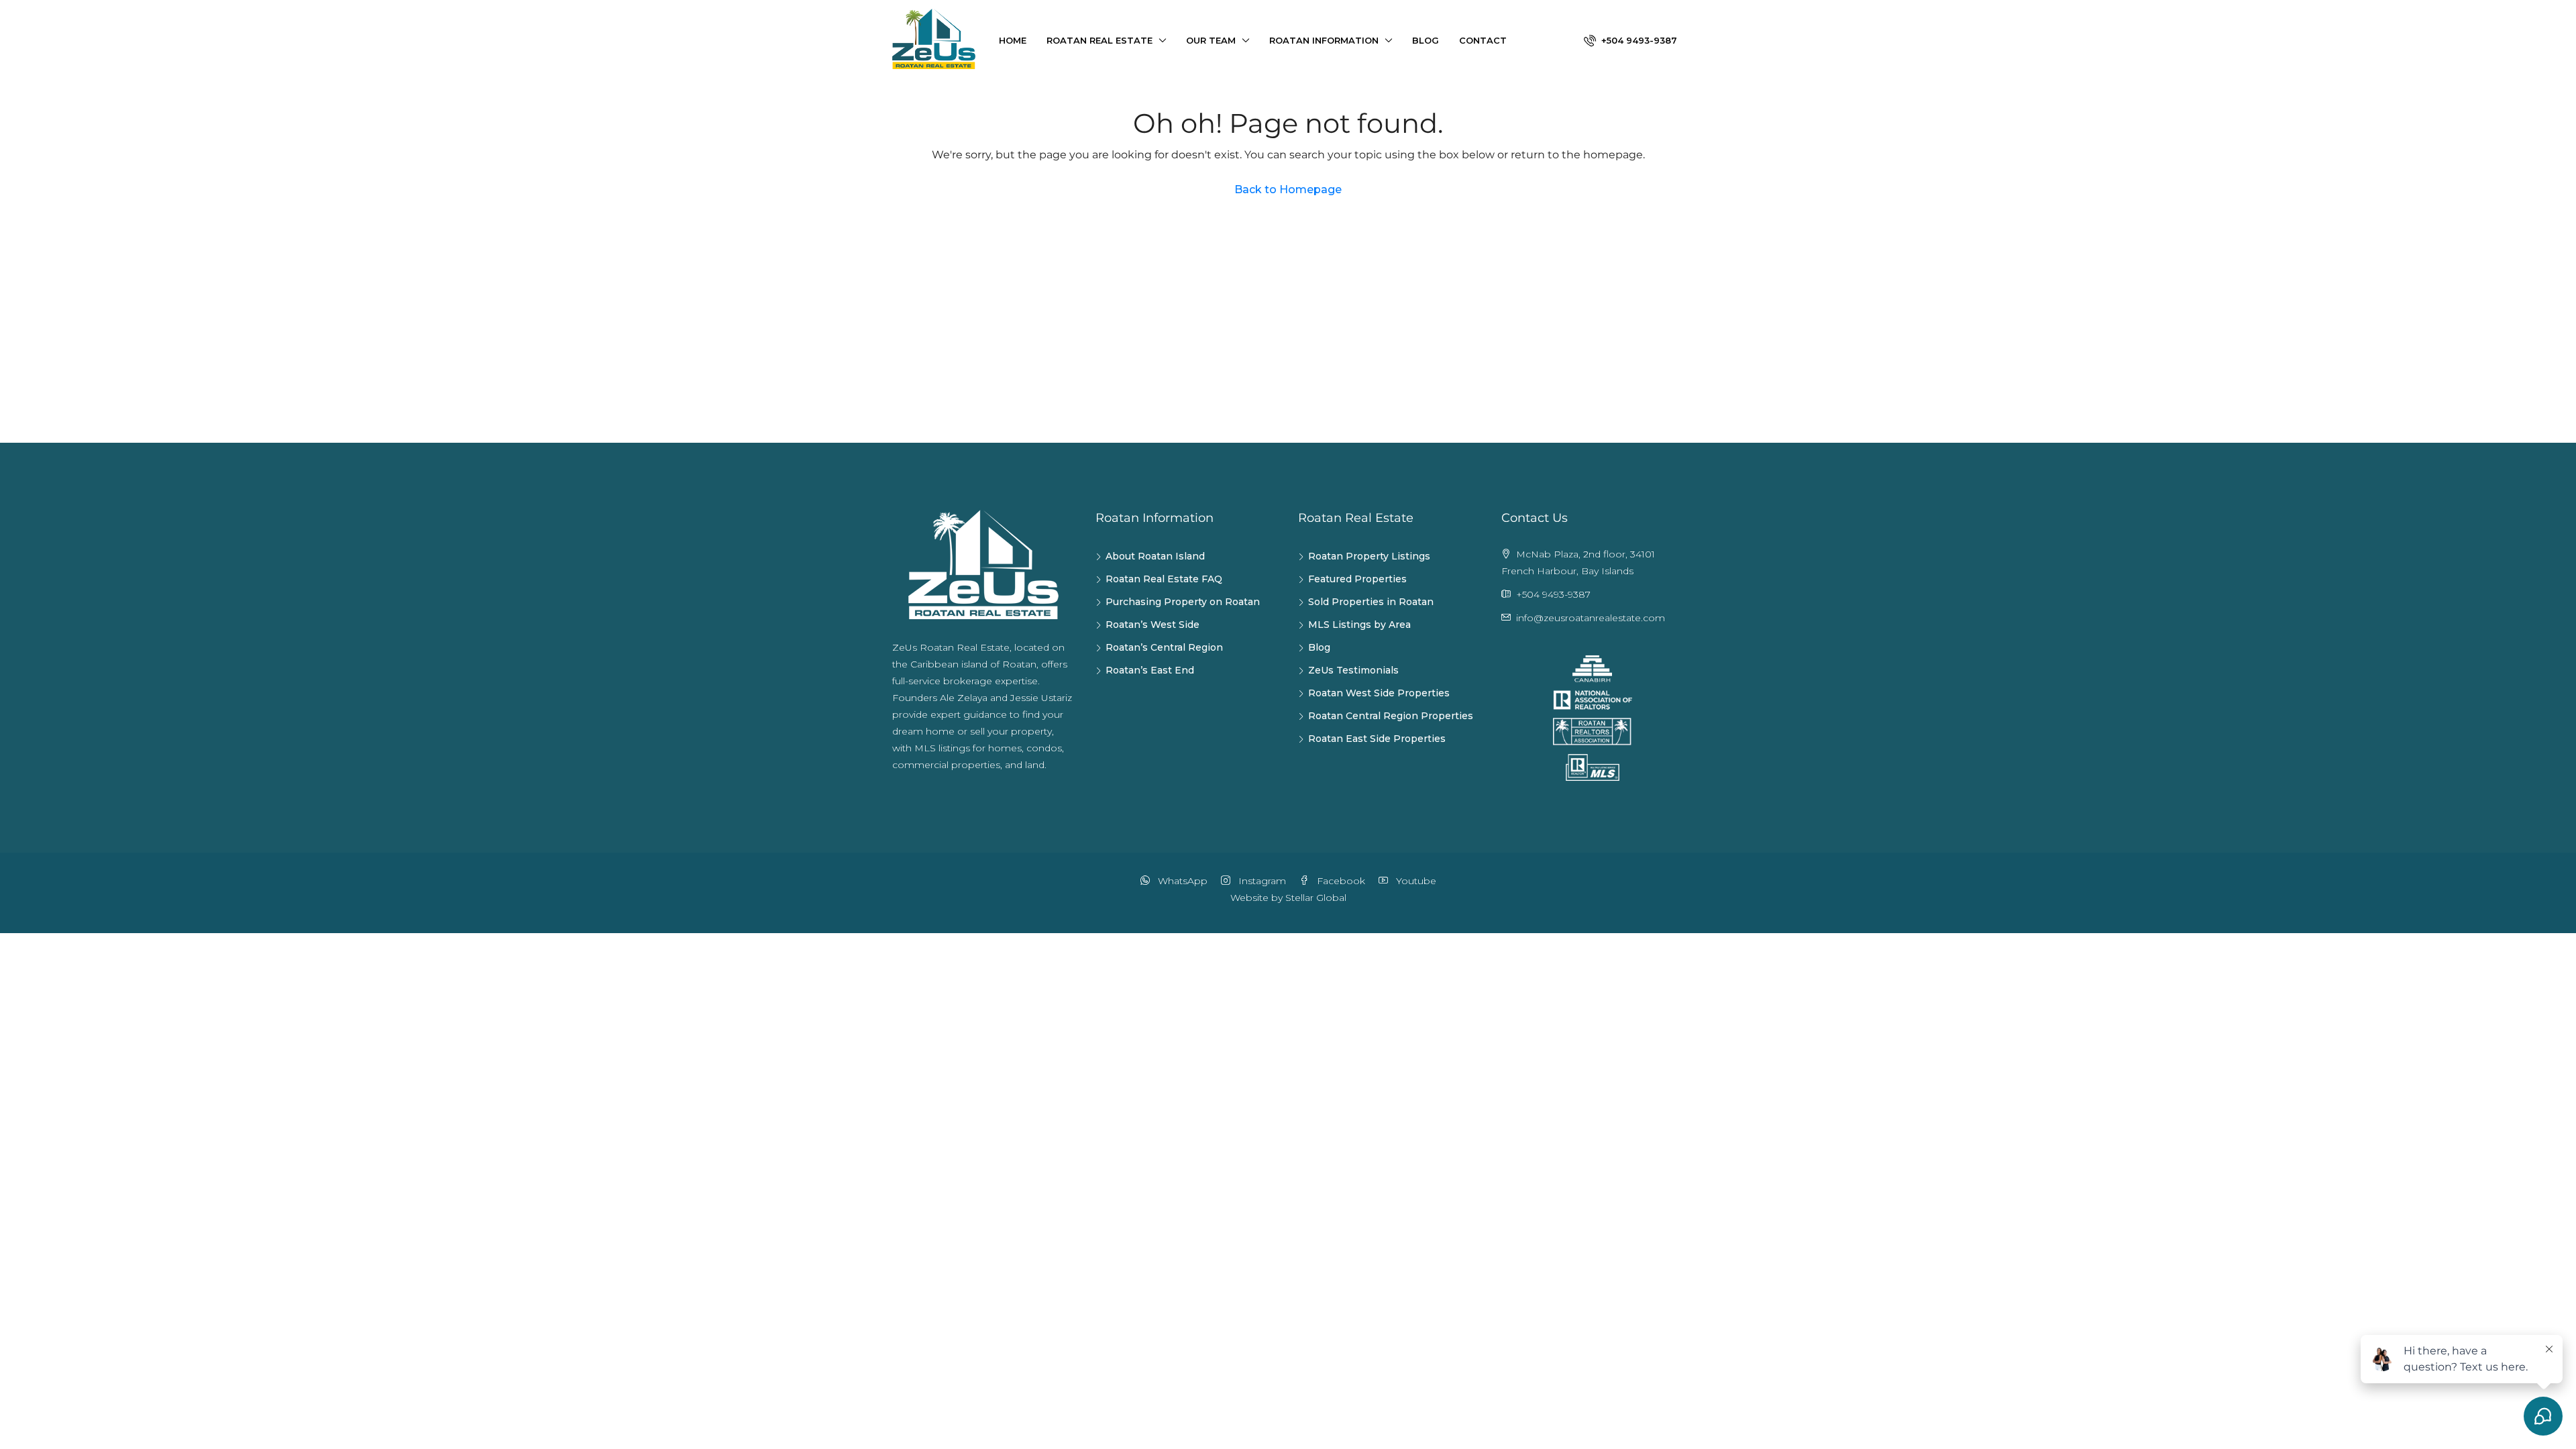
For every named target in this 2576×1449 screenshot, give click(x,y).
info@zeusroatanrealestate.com (1591, 618)
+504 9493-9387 (1638, 40)
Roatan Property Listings (1369, 556)
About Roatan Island (1155, 556)
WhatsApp (1181, 881)
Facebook (1340, 881)
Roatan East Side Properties (1377, 739)
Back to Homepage (1288, 190)
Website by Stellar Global (1288, 898)
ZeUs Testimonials (1353, 670)
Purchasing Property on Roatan (1183, 602)
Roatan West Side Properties (1379, 693)
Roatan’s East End (1150, 670)
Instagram (1261, 881)
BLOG (1426, 40)
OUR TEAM (1211, 40)
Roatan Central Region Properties (1391, 716)
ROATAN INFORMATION (1324, 40)
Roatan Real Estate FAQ (1164, 579)
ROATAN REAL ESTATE (1099, 40)
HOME (1013, 40)
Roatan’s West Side (1152, 625)
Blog (1319, 647)
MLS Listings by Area (1359, 625)
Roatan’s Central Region (1164, 647)
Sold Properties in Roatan (1371, 602)
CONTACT (1483, 40)
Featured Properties (1357, 579)
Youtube (1415, 881)
